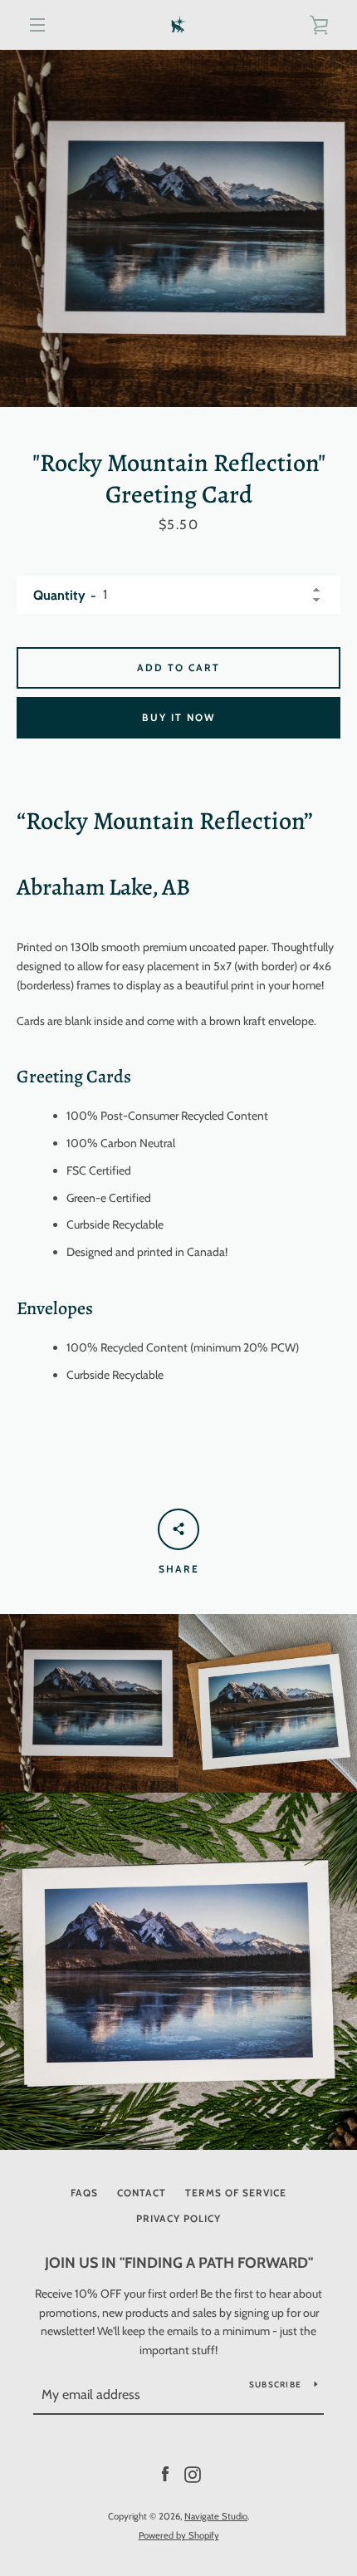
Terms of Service (236, 2193)
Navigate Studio (216, 2516)
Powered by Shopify (179, 2535)
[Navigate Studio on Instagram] (193, 2474)
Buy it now (179, 717)
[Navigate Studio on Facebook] (165, 2474)
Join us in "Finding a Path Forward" (179, 2263)
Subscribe (275, 2385)
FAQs (84, 2193)
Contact (142, 2193)
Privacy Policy (178, 2218)
